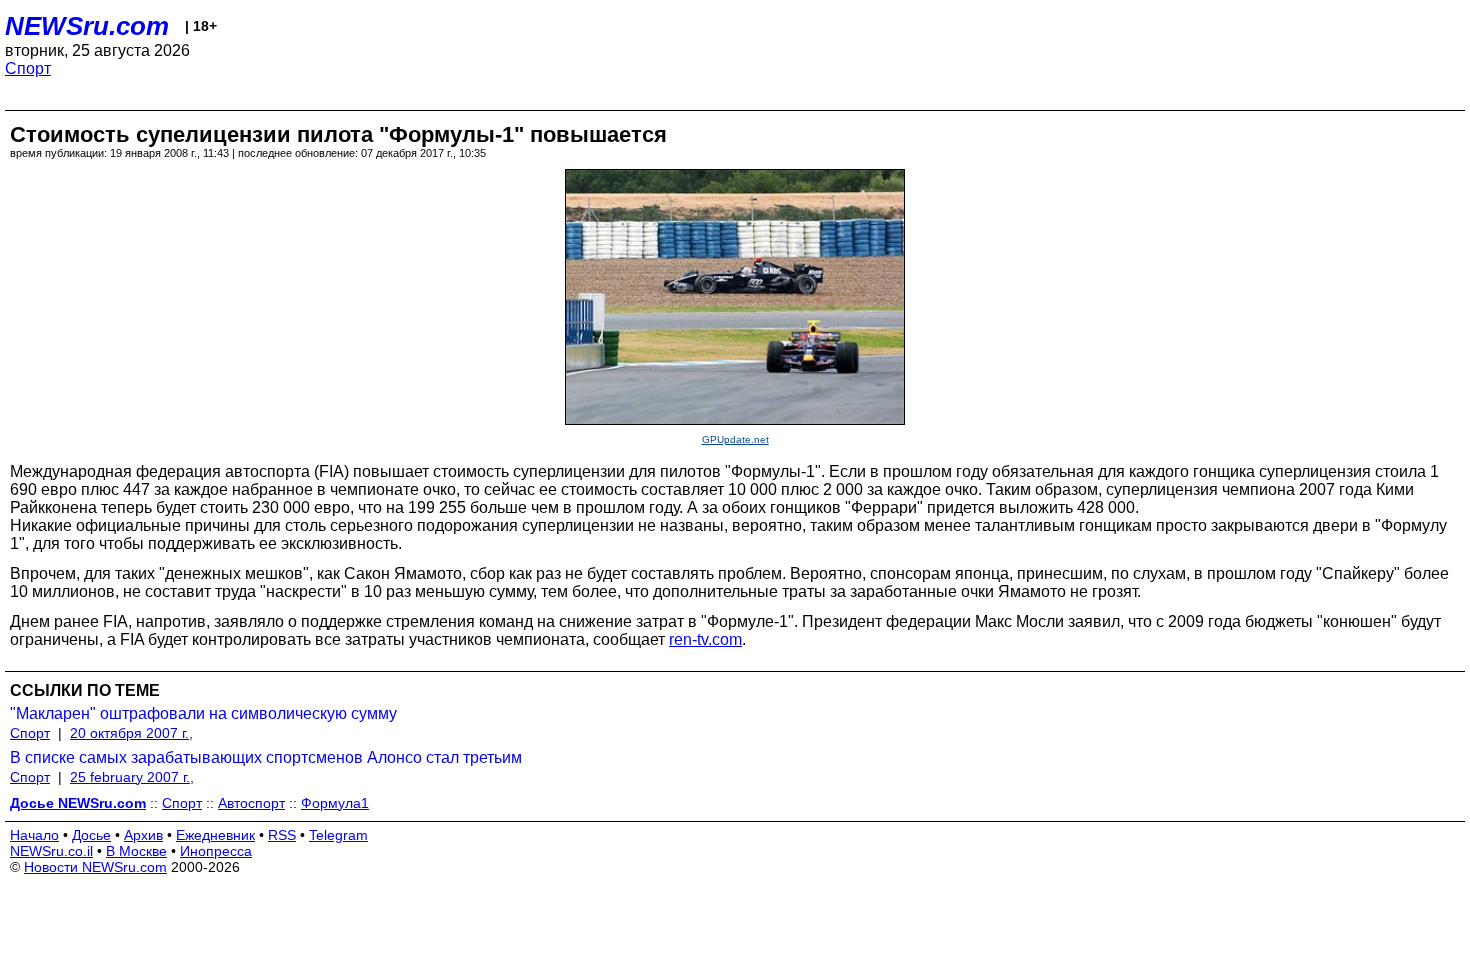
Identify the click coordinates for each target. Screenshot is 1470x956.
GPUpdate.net (735, 439)
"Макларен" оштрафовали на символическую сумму (203, 713)
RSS (282, 835)
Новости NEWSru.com (95, 867)
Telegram (338, 835)
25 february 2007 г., (132, 777)
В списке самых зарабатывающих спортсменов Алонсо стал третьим (266, 757)
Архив (143, 835)
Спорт (28, 68)
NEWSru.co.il (51, 851)
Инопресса (216, 851)
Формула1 (335, 803)
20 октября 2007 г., (131, 733)
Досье (91, 835)
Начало (34, 835)
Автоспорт (251, 803)
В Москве (136, 851)
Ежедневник (215, 835)
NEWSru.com (87, 26)
